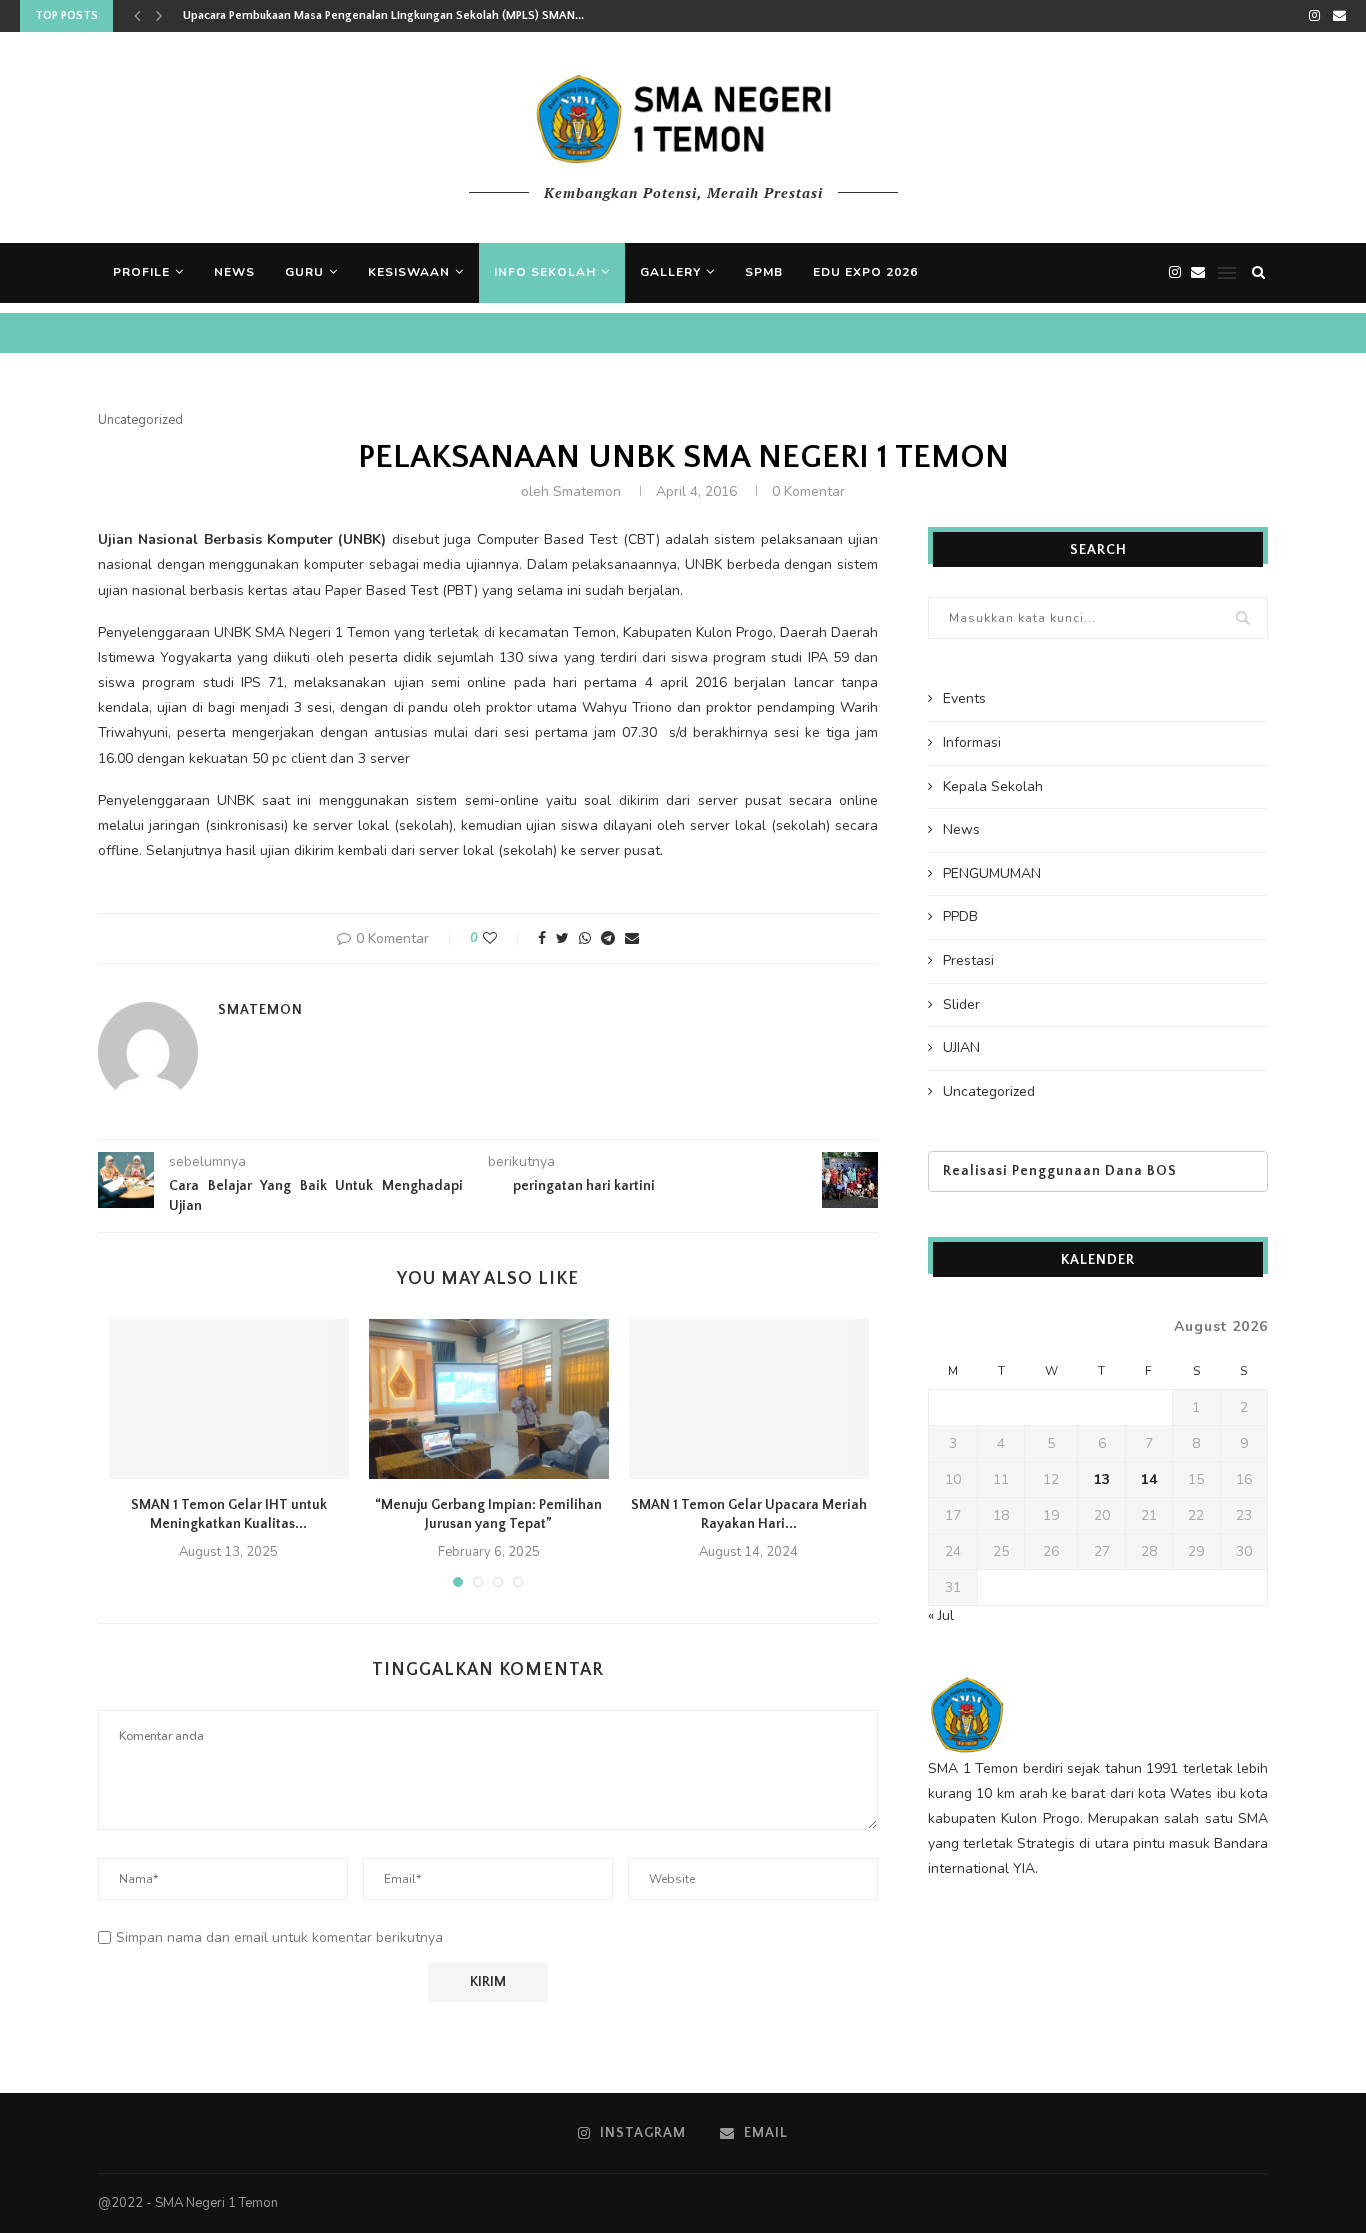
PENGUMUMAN (992, 873)
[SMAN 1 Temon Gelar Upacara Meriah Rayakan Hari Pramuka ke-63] (749, 1399)
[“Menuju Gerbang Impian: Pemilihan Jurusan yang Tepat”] (489, 1399)
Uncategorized (140, 421)
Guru (304, 272)
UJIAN (961, 1047)
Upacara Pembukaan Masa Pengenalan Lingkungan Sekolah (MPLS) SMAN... (383, 15)
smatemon (587, 491)
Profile (141, 272)
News (234, 272)
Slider (961, 1004)
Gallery (670, 272)
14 (1149, 1479)
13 (1102, 1479)
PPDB (960, 916)
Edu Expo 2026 (865, 272)
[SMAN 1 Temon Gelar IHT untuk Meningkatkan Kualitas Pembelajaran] (229, 1399)
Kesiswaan (409, 272)
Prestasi (968, 960)
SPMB (764, 272)
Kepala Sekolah (993, 786)
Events (964, 698)
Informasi (972, 742)
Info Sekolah (545, 272)
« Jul (941, 1615)
